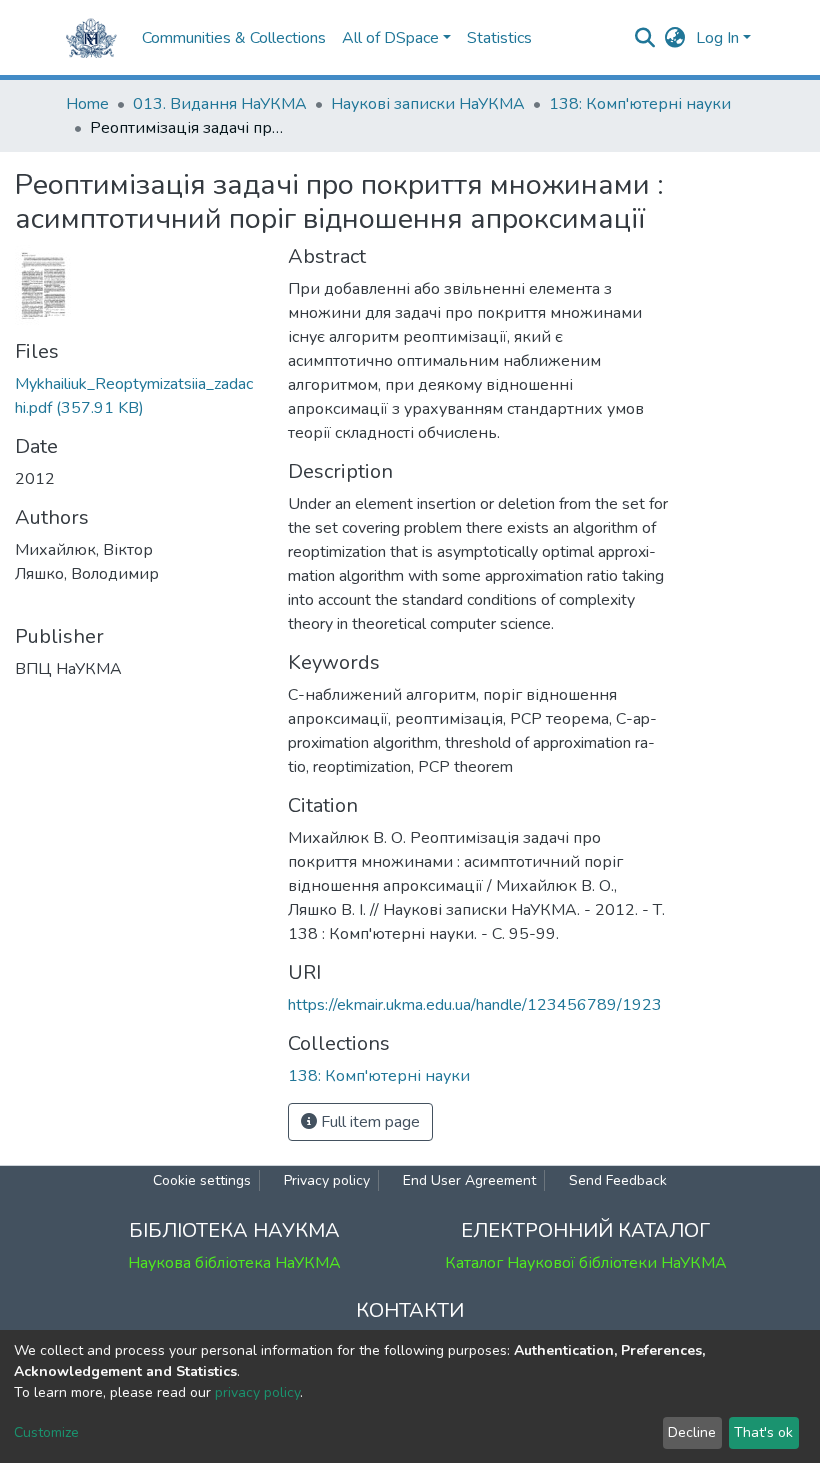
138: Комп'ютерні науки (640, 104)
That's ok (763, 1432)
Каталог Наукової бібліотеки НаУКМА (586, 1263)
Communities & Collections (234, 38)
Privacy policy (327, 1180)
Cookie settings (202, 1180)
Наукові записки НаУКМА (428, 104)
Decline (692, 1432)
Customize (46, 1432)
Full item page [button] (368, 1122)
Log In (717, 38)
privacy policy (257, 1392)
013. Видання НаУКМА (220, 104)
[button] (675, 38)
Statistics (499, 38)
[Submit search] (645, 38)
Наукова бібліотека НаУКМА (234, 1263)
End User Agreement (469, 1180)
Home (87, 104)
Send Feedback (618, 1180)
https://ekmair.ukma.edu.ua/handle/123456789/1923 (475, 1005)
